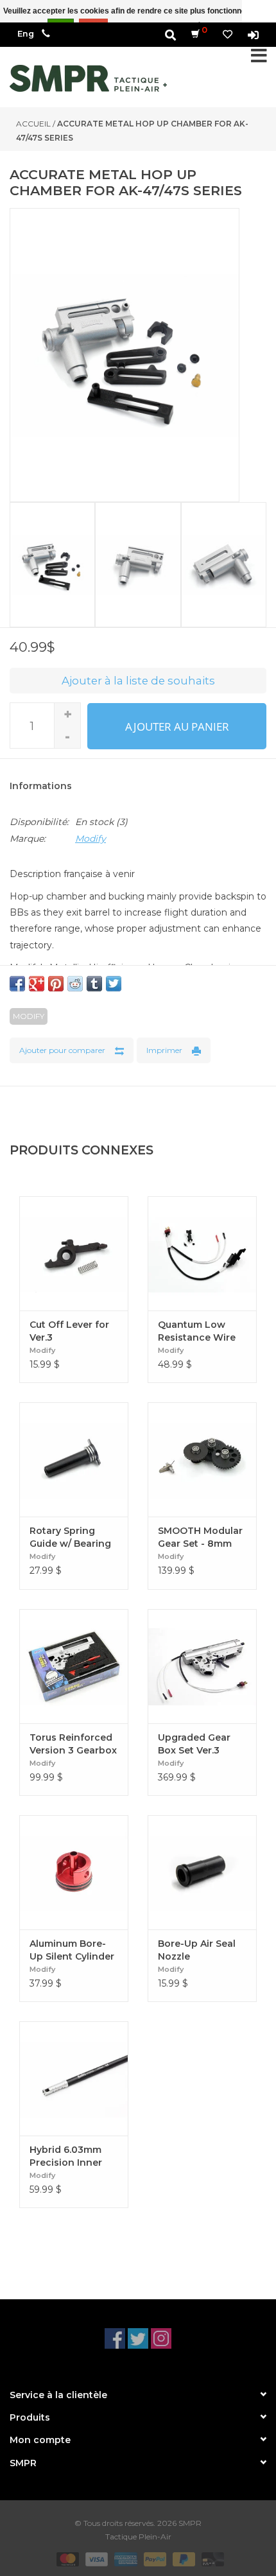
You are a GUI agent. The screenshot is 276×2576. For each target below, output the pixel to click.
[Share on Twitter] (114, 984)
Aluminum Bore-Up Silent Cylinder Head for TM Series (72, 1950)
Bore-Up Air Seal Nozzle (197, 1950)
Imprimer (164, 1050)
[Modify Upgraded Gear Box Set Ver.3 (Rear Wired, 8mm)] (202, 1666)
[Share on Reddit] (75, 984)
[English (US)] (26, 34)
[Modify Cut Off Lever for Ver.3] (74, 1253)
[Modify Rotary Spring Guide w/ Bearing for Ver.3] (74, 1459)
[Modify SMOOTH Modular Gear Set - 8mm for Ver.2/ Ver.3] (202, 1459)
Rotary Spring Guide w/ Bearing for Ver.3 (70, 1537)
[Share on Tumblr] (94, 984)
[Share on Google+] (37, 984)
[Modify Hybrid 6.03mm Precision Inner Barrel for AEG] (74, 2078)
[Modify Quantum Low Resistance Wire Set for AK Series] (202, 1253)
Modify (91, 839)
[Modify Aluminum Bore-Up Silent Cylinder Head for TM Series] (74, 1872)
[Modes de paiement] (66, 2558)
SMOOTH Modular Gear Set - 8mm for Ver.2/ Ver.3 (200, 1537)
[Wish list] (228, 34)
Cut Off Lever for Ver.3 (69, 1331)
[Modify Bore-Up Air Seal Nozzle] (202, 1872)
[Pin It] (56, 984)
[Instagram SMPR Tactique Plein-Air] (161, 2338)
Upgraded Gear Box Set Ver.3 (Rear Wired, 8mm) (202, 1744)
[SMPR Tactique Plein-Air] (88, 78)
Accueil (33, 124)
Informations (41, 786)
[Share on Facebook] (17, 984)
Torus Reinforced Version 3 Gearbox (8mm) (73, 1744)
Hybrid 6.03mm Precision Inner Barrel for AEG (66, 2156)
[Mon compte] (253, 34)
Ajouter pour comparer (62, 1050)
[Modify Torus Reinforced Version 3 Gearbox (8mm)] (74, 1666)
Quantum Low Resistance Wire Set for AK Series (197, 1331)
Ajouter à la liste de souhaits (138, 681)
